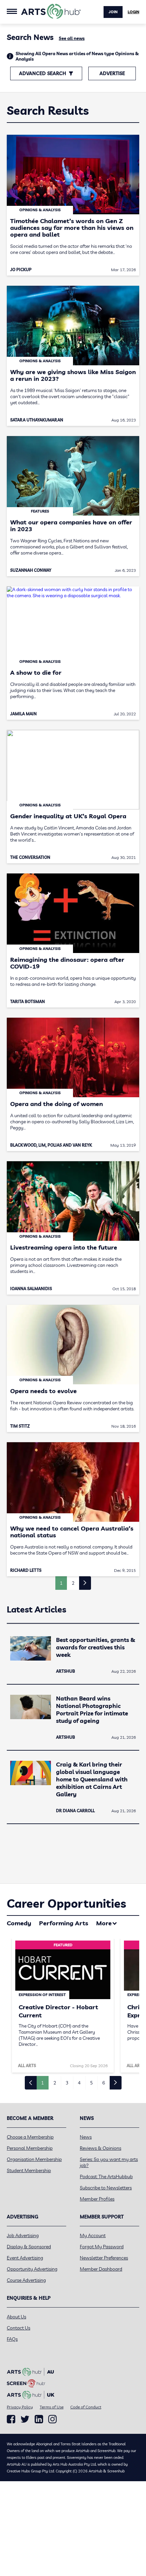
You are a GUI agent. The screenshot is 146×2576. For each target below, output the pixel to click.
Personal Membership (30, 2148)
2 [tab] (55, 2083)
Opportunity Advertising (32, 2269)
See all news (72, 38)
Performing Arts (64, 1923)
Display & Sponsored (29, 2247)
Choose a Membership (30, 2137)
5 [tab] (91, 2083)
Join (113, 12)
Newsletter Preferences (104, 2258)
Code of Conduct (86, 2407)
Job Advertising (23, 2235)
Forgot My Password (102, 2247)
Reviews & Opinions (101, 2148)
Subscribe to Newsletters (106, 2188)
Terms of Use (52, 2407)
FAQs (12, 2339)
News (86, 2137)
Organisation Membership (34, 2159)
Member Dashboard (101, 2269)
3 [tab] (67, 2083)
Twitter (25, 2419)
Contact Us (19, 2328)
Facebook (11, 2419)
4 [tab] (79, 2083)
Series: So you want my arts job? (109, 2162)
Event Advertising (25, 2258)
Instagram (52, 2419)
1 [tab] (42, 2083)
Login (133, 12)
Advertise (112, 73)
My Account (93, 2235)
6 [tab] (104, 2083)
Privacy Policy (20, 2407)
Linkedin (39, 2419)
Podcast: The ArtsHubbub (106, 2177)
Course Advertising (26, 2280)
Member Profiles (97, 2199)
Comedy (19, 1923)
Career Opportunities (66, 1903)
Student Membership (29, 2170)
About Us (16, 2317)
